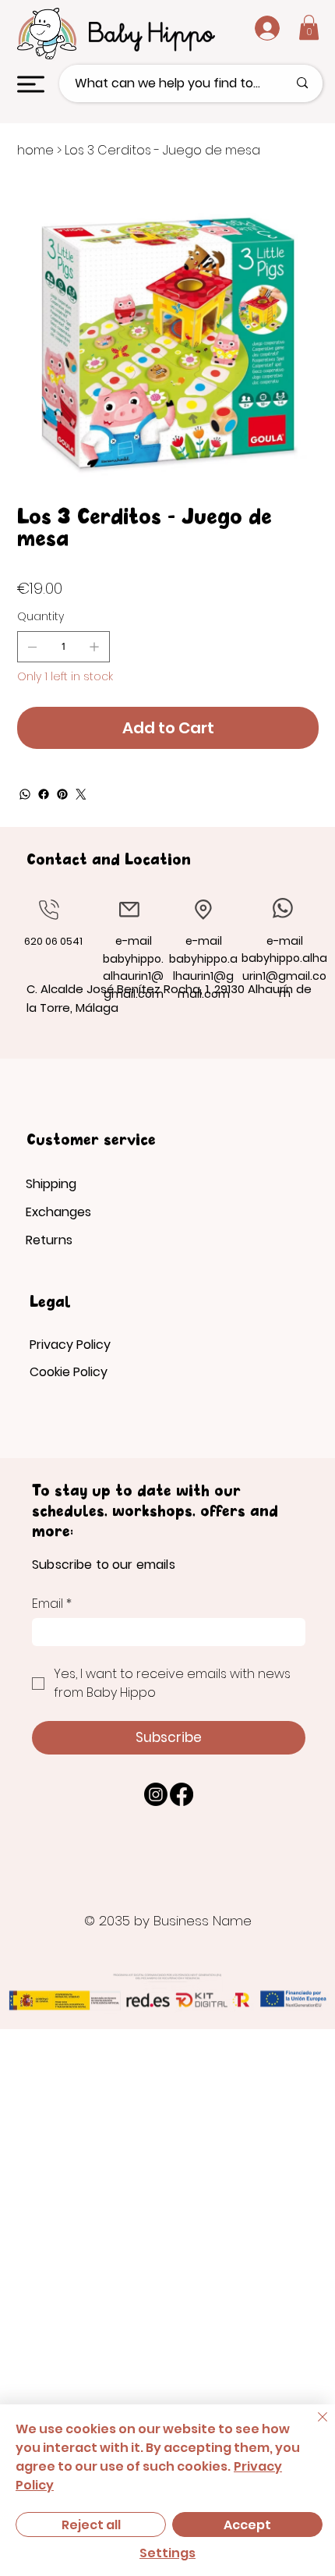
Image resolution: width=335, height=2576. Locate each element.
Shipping (51, 1184)
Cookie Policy (69, 1372)
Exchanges (58, 1212)
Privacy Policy (70, 1345)
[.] (255, 28)
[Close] (313, 2426)
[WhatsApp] (25, 794)
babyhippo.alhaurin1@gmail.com (133, 976)
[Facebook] (44, 794)
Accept (247, 2525)
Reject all (91, 2525)
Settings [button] (167, 2553)
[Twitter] (81, 794)
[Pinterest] (62, 794)
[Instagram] (156, 1794)
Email (52, 1604)
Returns (49, 1240)
